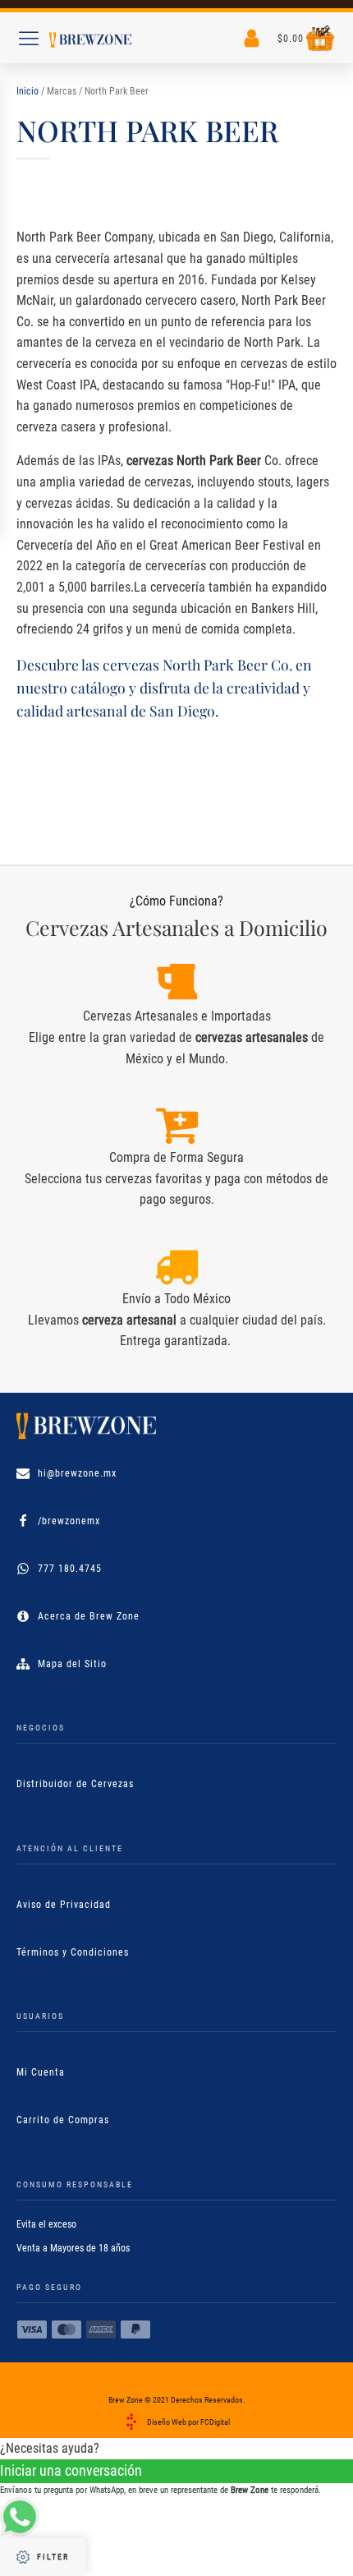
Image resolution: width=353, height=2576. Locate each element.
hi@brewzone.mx (77, 1473)
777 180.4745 (70, 1569)
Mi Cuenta (41, 2072)
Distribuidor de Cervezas (75, 1784)
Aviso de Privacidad (64, 1905)
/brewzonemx (69, 1521)
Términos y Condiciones (73, 1952)
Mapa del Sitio (72, 1664)
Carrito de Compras (63, 2120)
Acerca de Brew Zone (89, 1616)
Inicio (28, 91)
